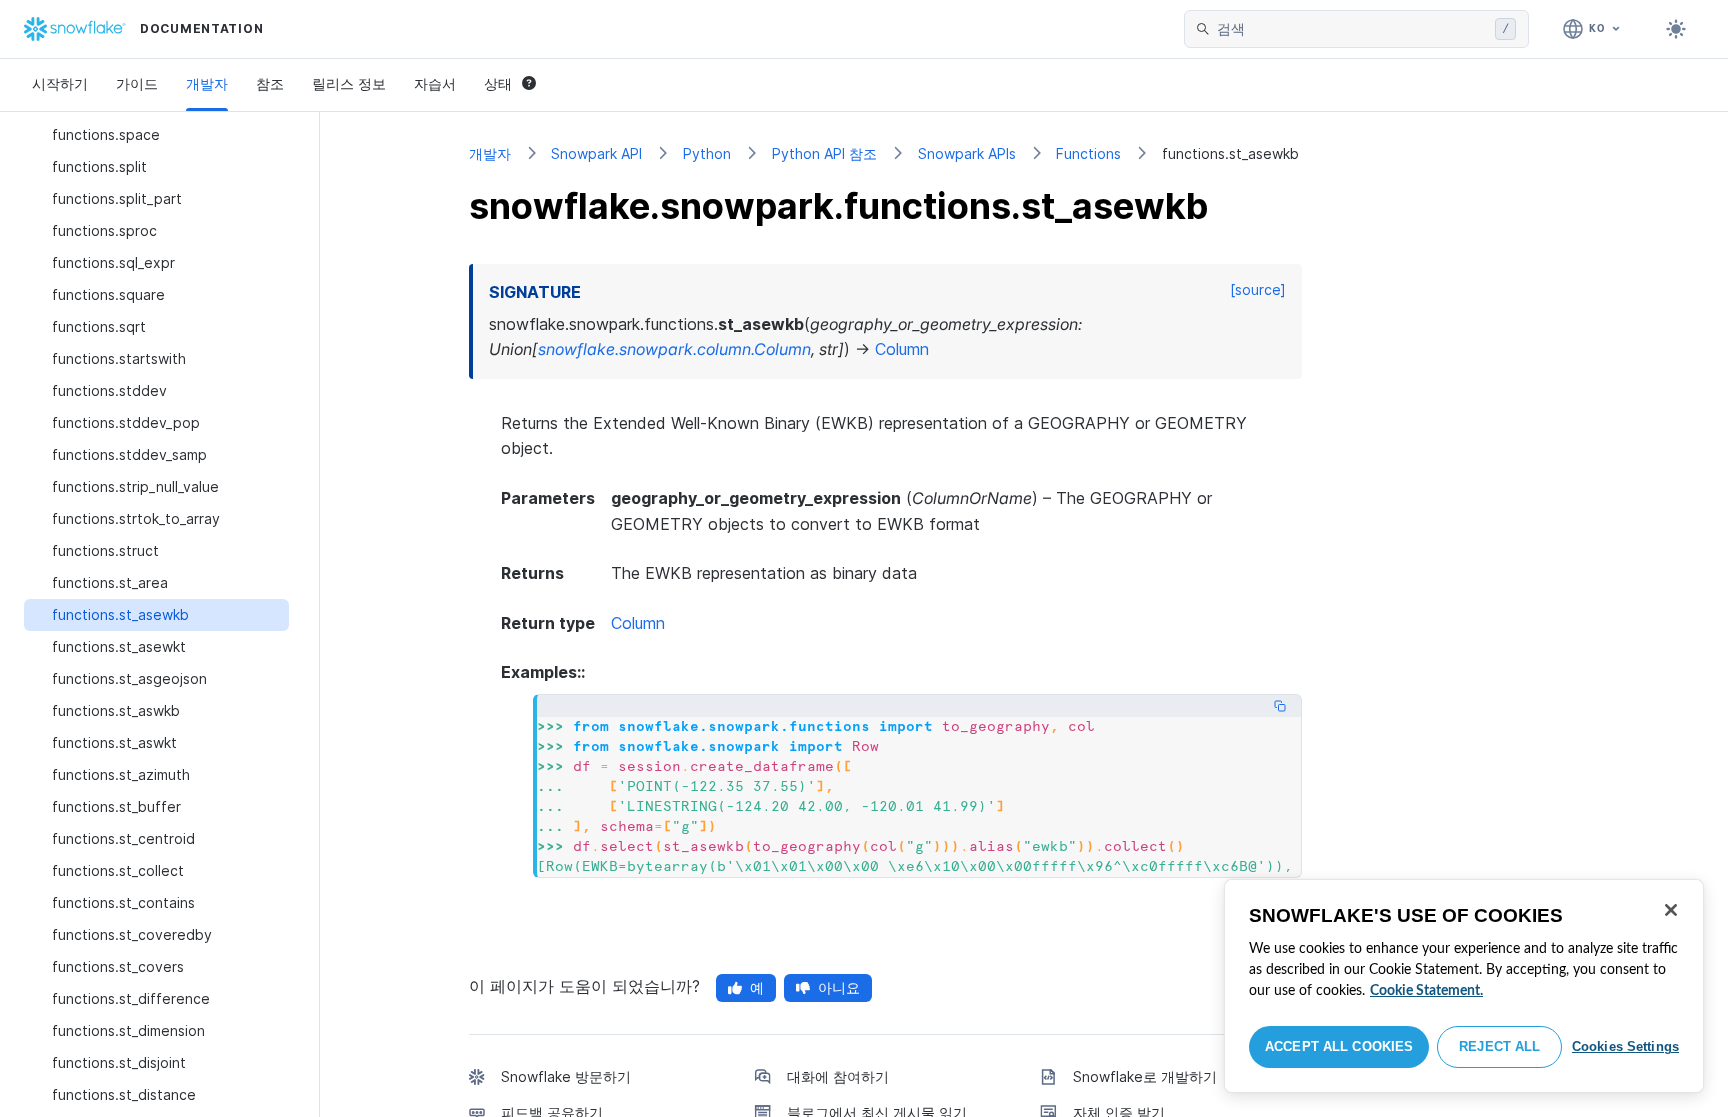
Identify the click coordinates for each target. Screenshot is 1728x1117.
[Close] (1671, 910)
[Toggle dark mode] (1676, 29)
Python (707, 153)
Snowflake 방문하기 (566, 1076)
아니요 (839, 987)
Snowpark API (596, 153)
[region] (1464, 986)
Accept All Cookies (1339, 1046)
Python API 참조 (824, 153)
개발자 (207, 83)
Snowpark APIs (967, 153)
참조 (270, 83)
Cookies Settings (1625, 1046)
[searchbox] (1352, 29)
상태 (498, 83)
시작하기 (60, 83)
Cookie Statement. (1426, 991)
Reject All (1499, 1046)
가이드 (137, 83)
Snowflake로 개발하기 (1145, 1076)
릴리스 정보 (349, 83)
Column (638, 623)
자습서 (435, 83)
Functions (1088, 153)
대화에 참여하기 (838, 1076)
